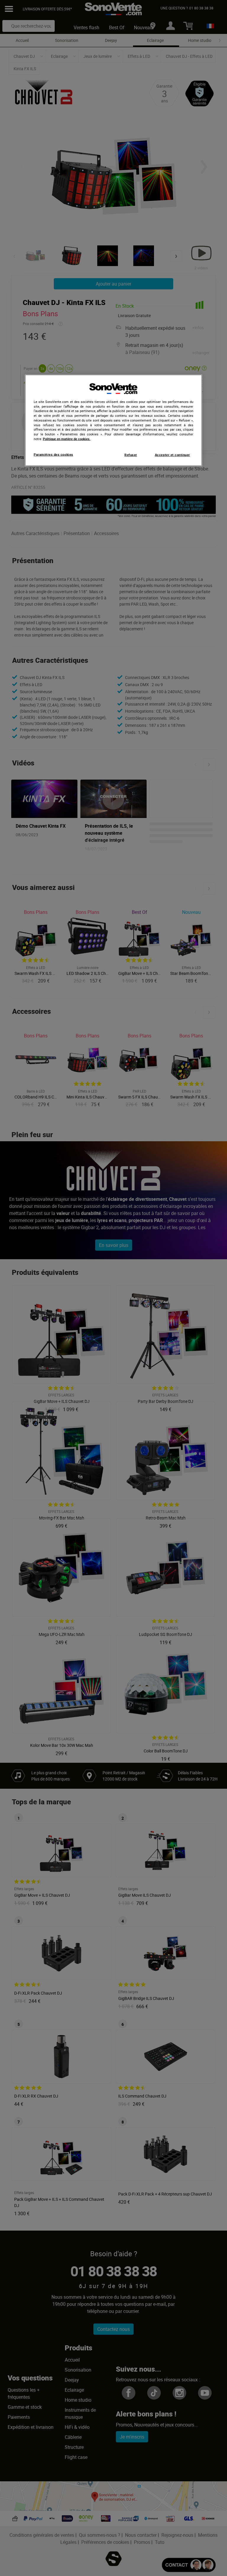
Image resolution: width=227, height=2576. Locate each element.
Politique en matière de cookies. (67, 439)
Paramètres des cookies (53, 454)
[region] (113, 420)
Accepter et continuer (172, 455)
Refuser (131, 455)
